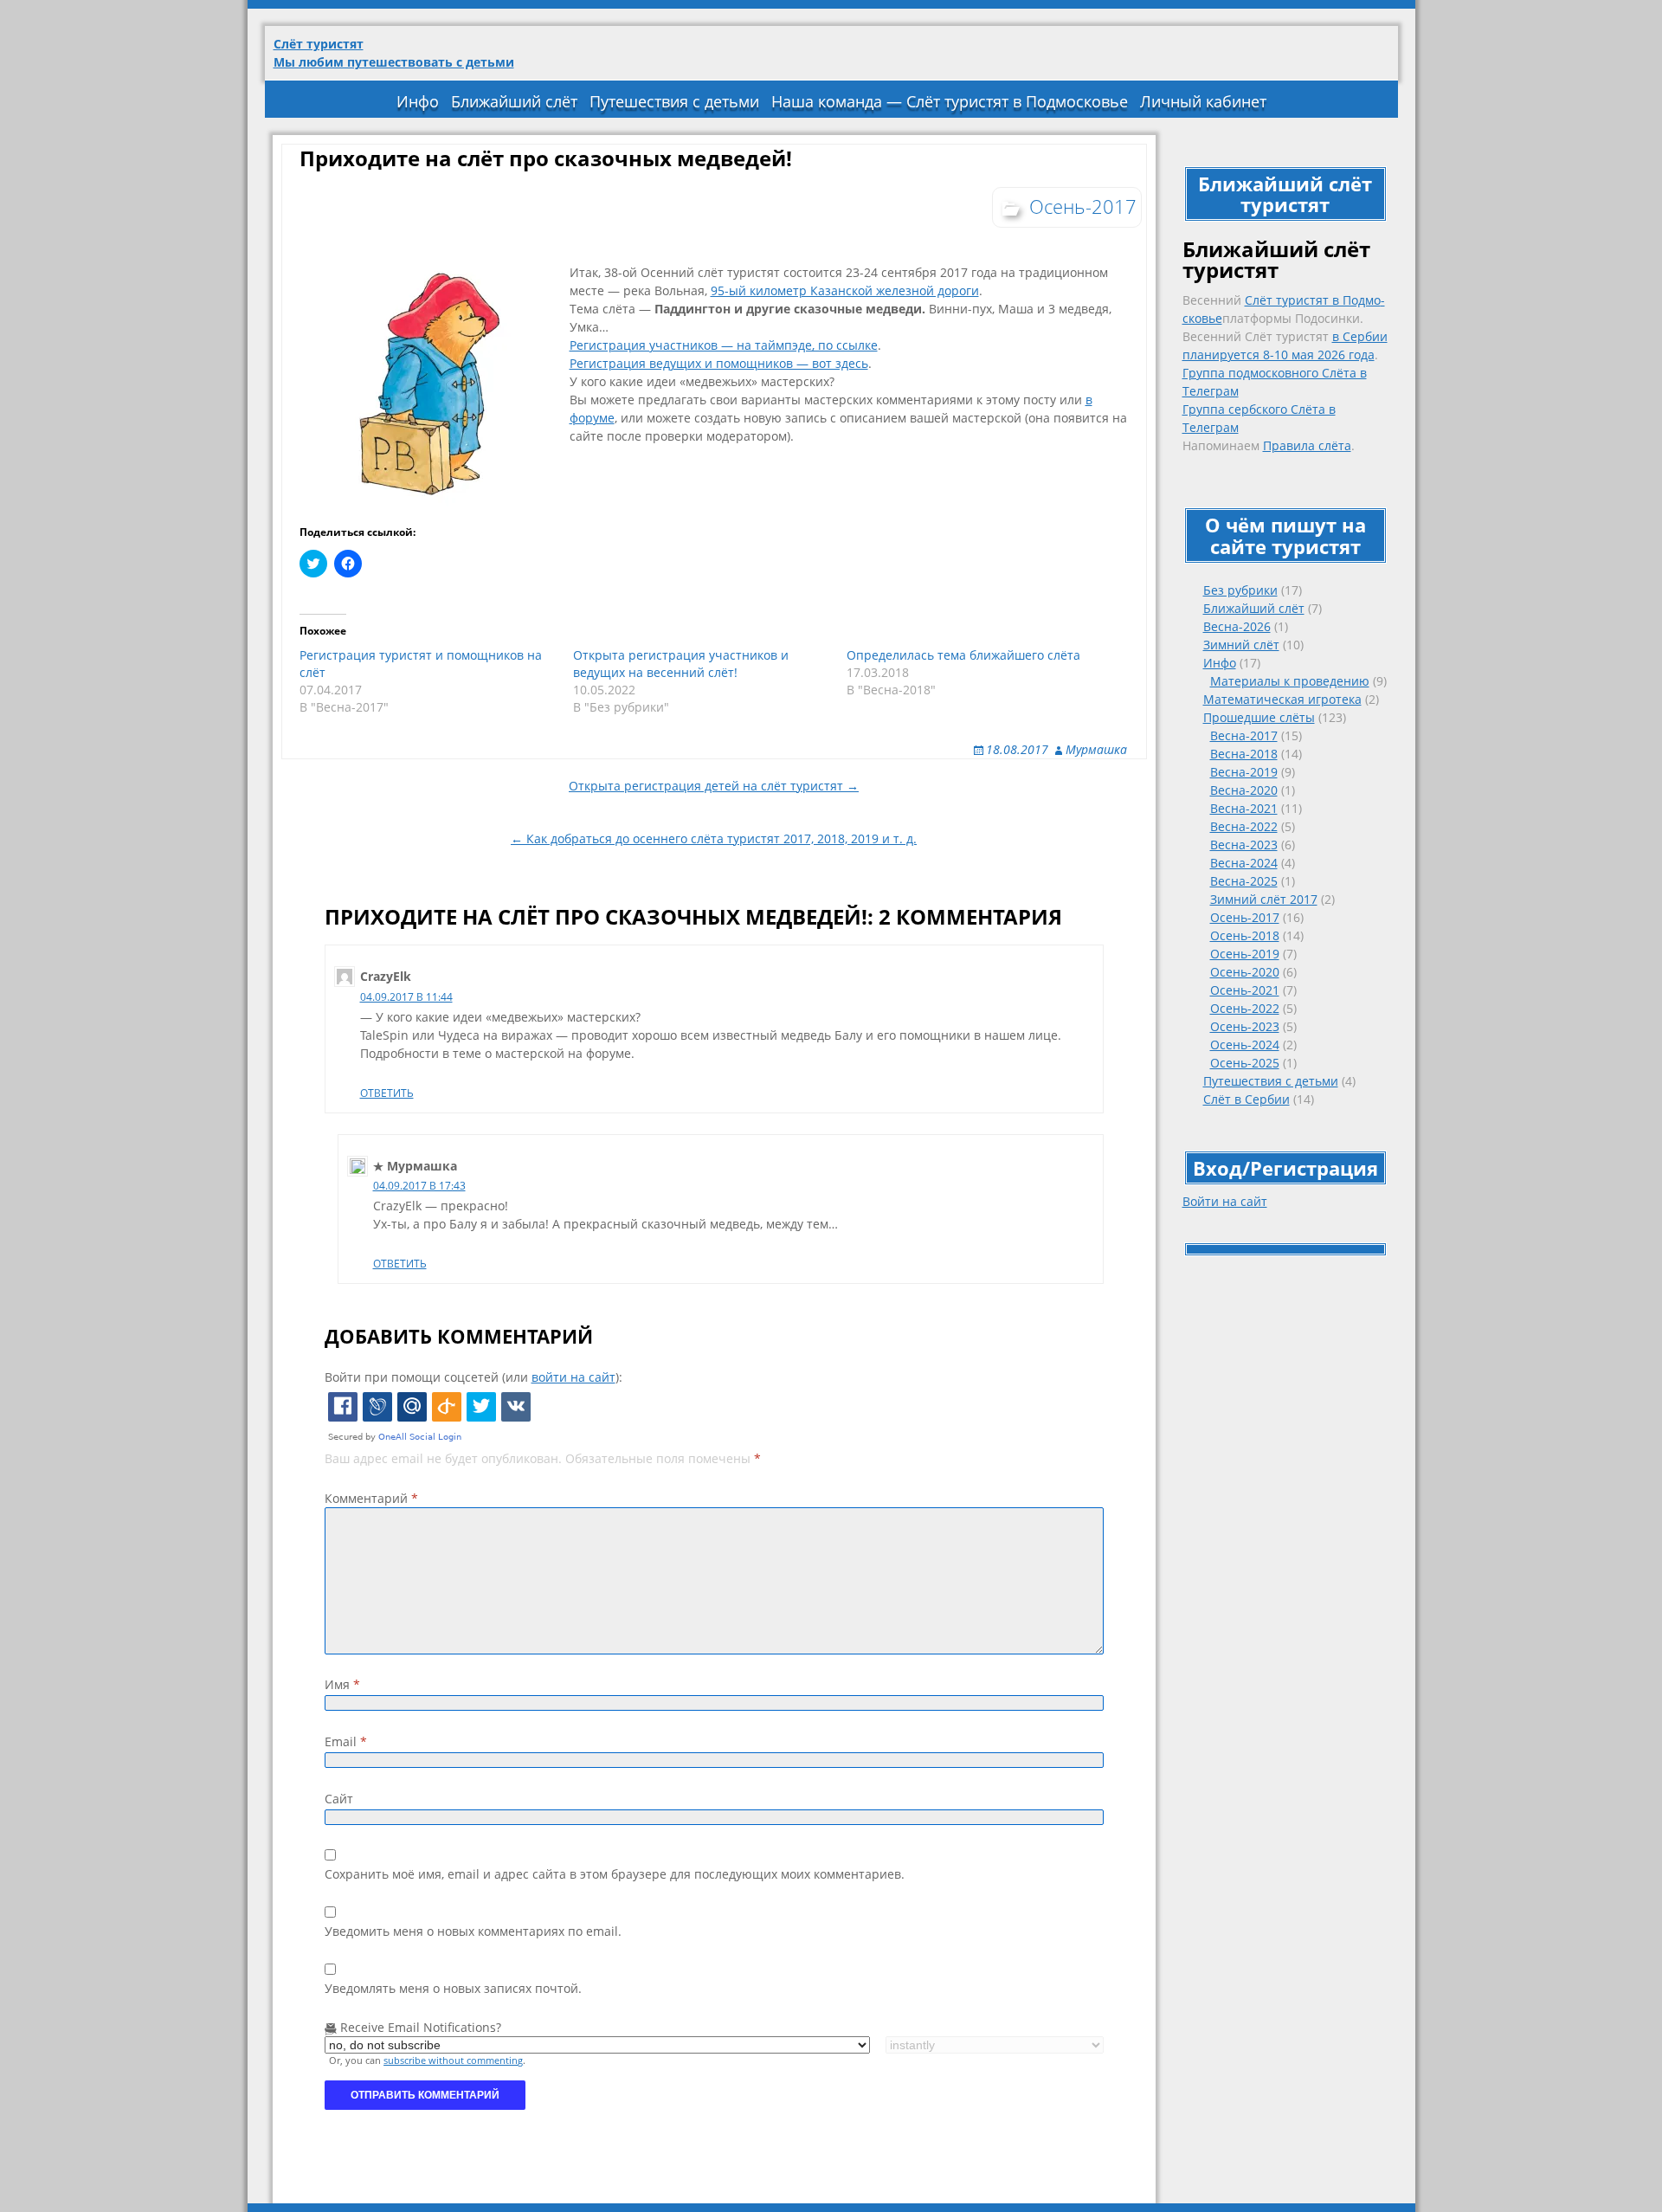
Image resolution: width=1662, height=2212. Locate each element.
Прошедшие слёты (1259, 717)
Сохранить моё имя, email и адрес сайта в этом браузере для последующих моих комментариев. (615, 1874)
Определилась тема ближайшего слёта (963, 655)
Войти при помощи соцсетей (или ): (473, 1377)
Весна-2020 (1244, 790)
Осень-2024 (1245, 1045)
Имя (342, 1684)
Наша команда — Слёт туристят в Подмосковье (950, 101)
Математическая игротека (1282, 699)
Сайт (339, 1799)
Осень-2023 (1245, 1026)
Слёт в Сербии (1246, 1099)
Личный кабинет (1203, 101)
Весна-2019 (1244, 772)
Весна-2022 (1244, 826)
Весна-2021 (1244, 808)
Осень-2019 (1245, 954)
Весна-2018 (1244, 754)
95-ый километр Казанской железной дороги (845, 290)
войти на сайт (573, 1377)
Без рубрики (1240, 590)
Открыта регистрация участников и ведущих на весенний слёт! (681, 664)
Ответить (387, 1093)
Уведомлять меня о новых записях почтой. (453, 1988)
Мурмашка (1096, 749)
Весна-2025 (1244, 881)
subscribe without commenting (453, 2060)
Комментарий (371, 1498)
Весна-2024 (1244, 863)
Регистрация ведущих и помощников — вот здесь (719, 363)
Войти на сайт (1225, 1201)
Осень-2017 (1245, 917)
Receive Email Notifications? (419, 2027)
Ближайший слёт (514, 101)
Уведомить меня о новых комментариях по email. (473, 1931)
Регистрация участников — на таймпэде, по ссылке (724, 345)
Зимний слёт (1241, 645)
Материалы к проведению (1290, 681)
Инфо (418, 101)
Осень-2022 (1245, 1008)
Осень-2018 (1245, 935)
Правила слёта (1307, 445)
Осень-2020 (1245, 972)
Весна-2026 (1237, 626)
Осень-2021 (1245, 990)
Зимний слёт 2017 (1264, 899)
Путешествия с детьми (674, 101)
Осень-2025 (1245, 1063)
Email (346, 1741)
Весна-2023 (1244, 845)
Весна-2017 (1244, 735)
